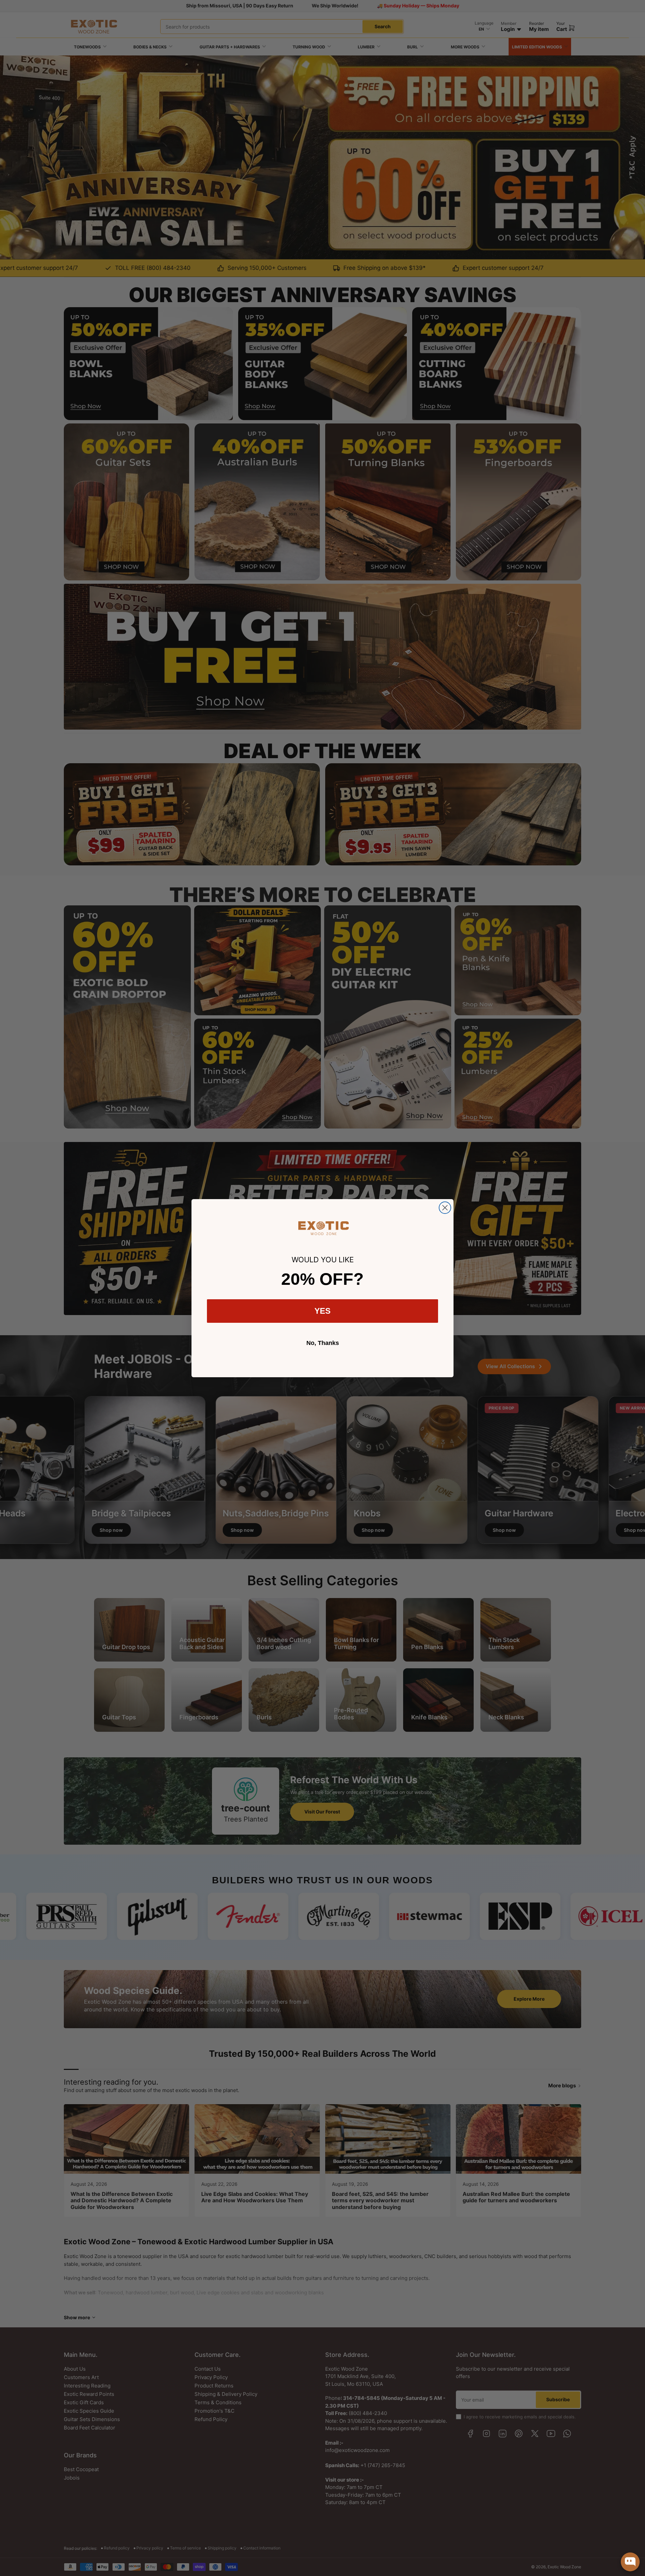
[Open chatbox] (630, 2562)
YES (322, 1311)
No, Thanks (323, 1343)
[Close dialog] (445, 1208)
